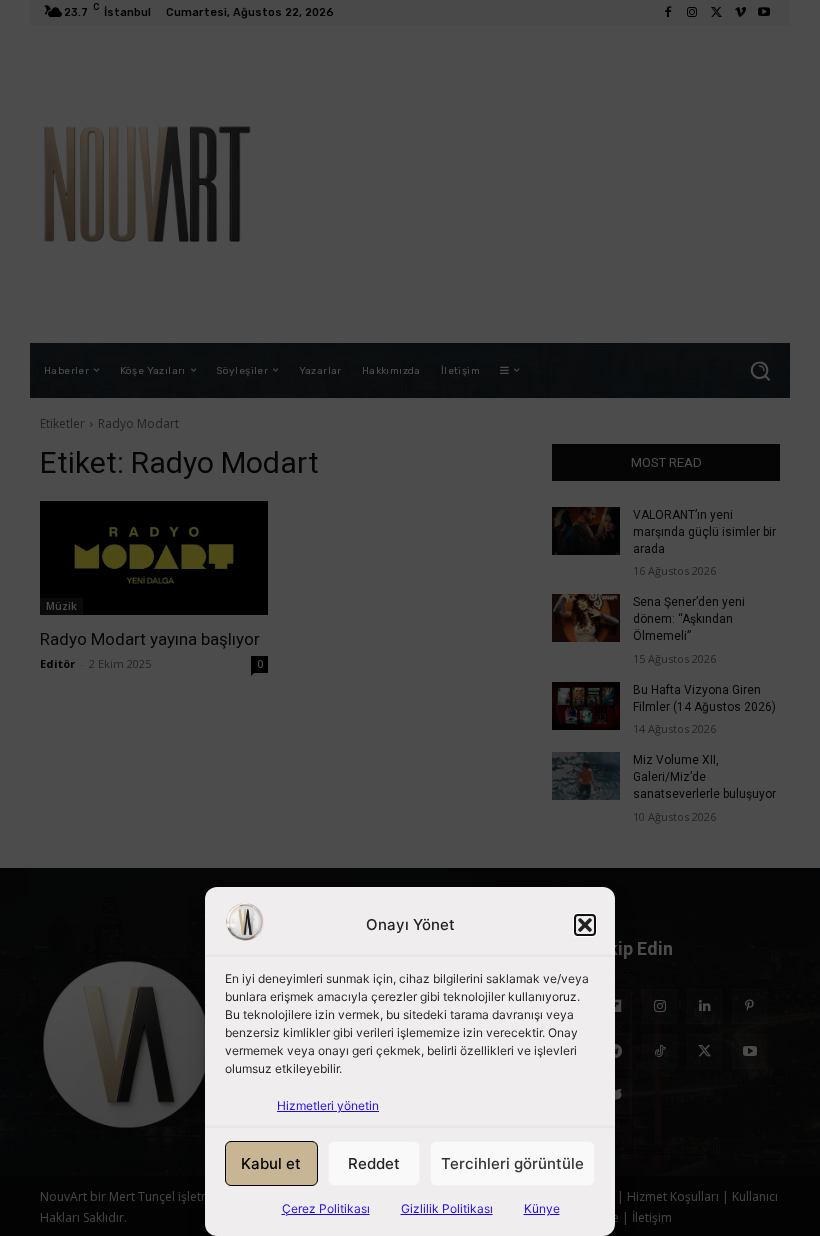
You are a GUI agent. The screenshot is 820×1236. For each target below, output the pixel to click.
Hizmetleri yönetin (328, 1105)
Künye (542, 1208)
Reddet (374, 1163)
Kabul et (271, 1163)
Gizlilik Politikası (447, 1208)
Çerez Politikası (326, 1208)
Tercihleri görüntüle (512, 1163)
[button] (585, 925)
